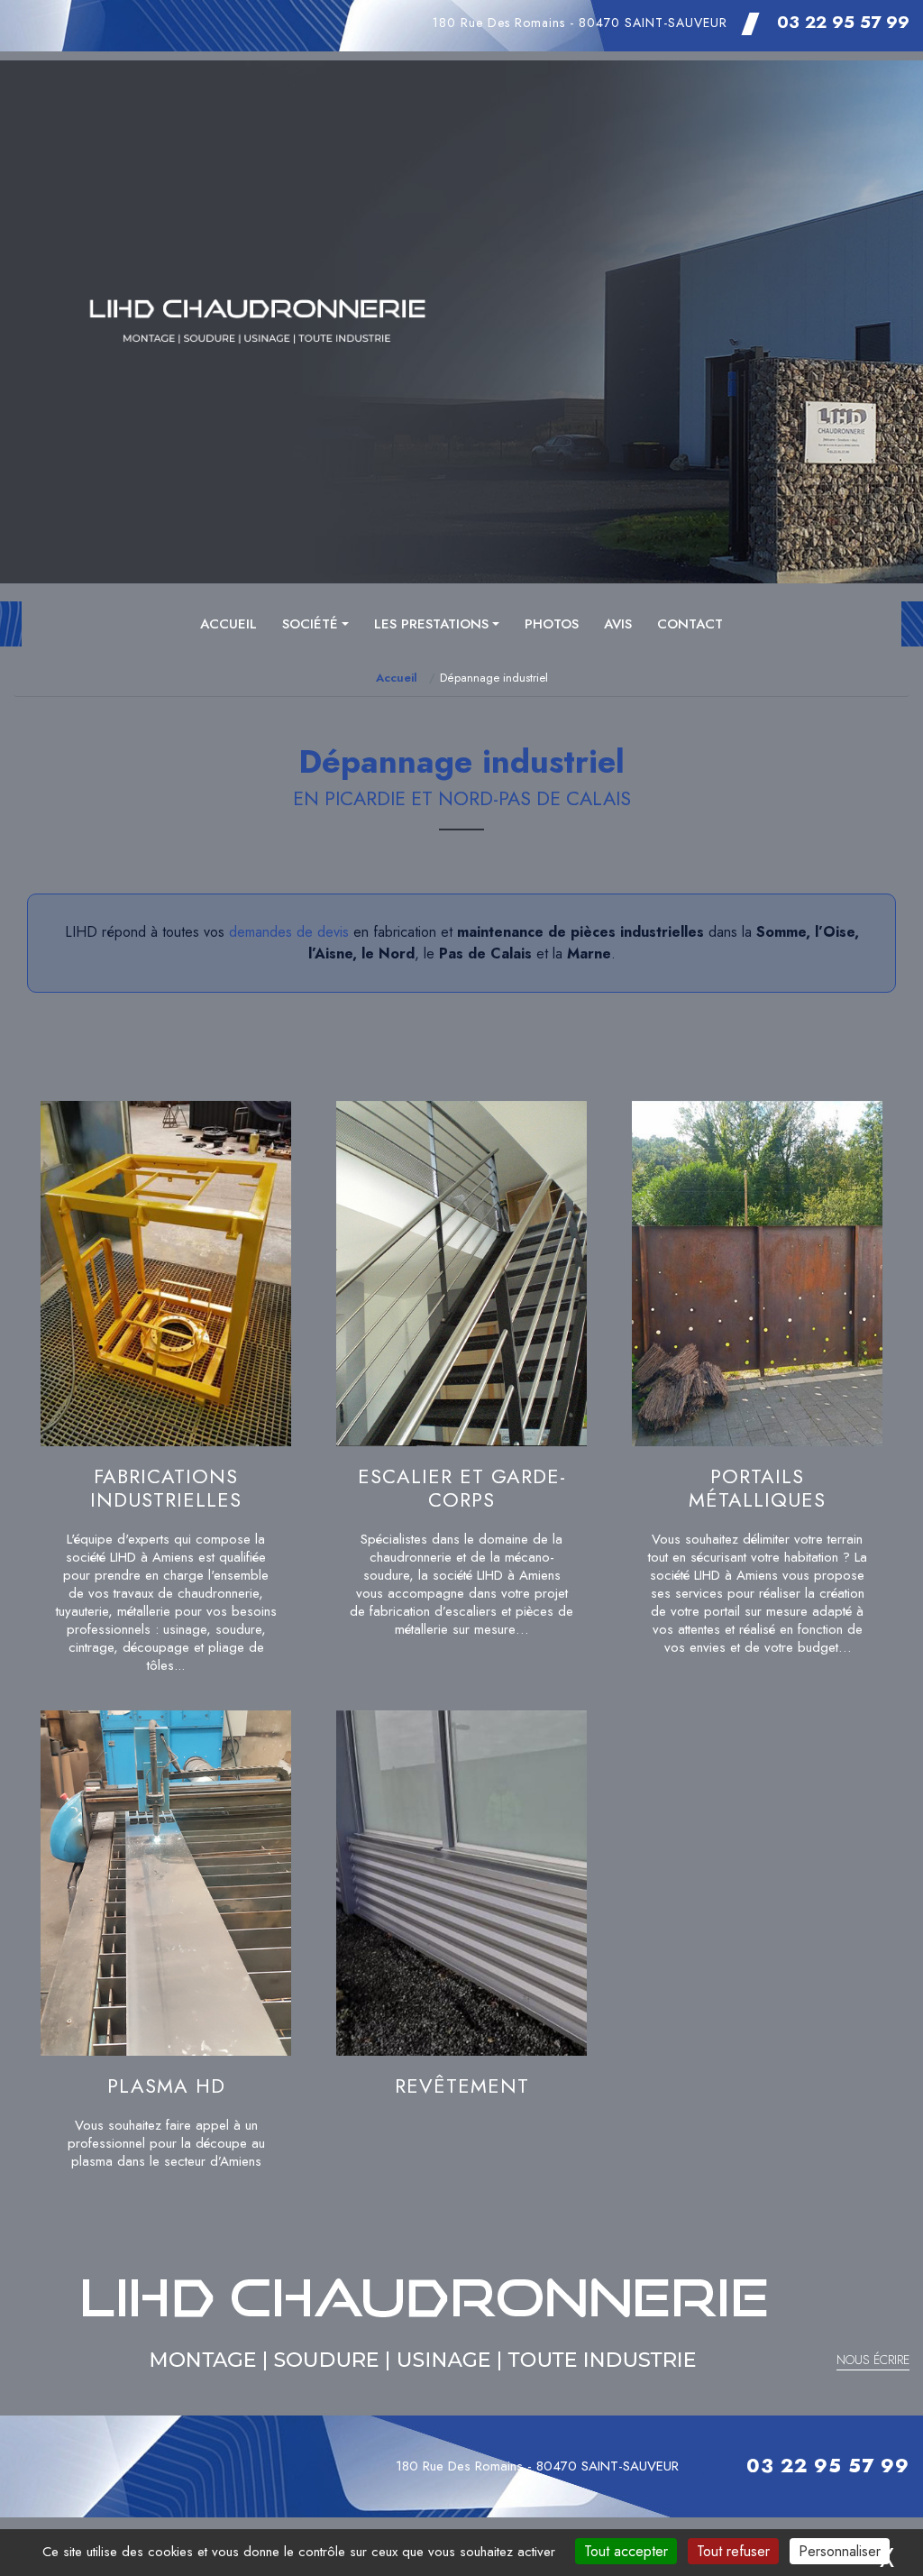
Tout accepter (626, 2551)
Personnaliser (840, 2551)
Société (310, 624)
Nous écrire (873, 2360)
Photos (552, 624)
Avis (618, 624)
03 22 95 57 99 (843, 22)
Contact (690, 624)
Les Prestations (431, 624)
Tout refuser (733, 2551)
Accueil (228, 624)
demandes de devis (289, 932)
